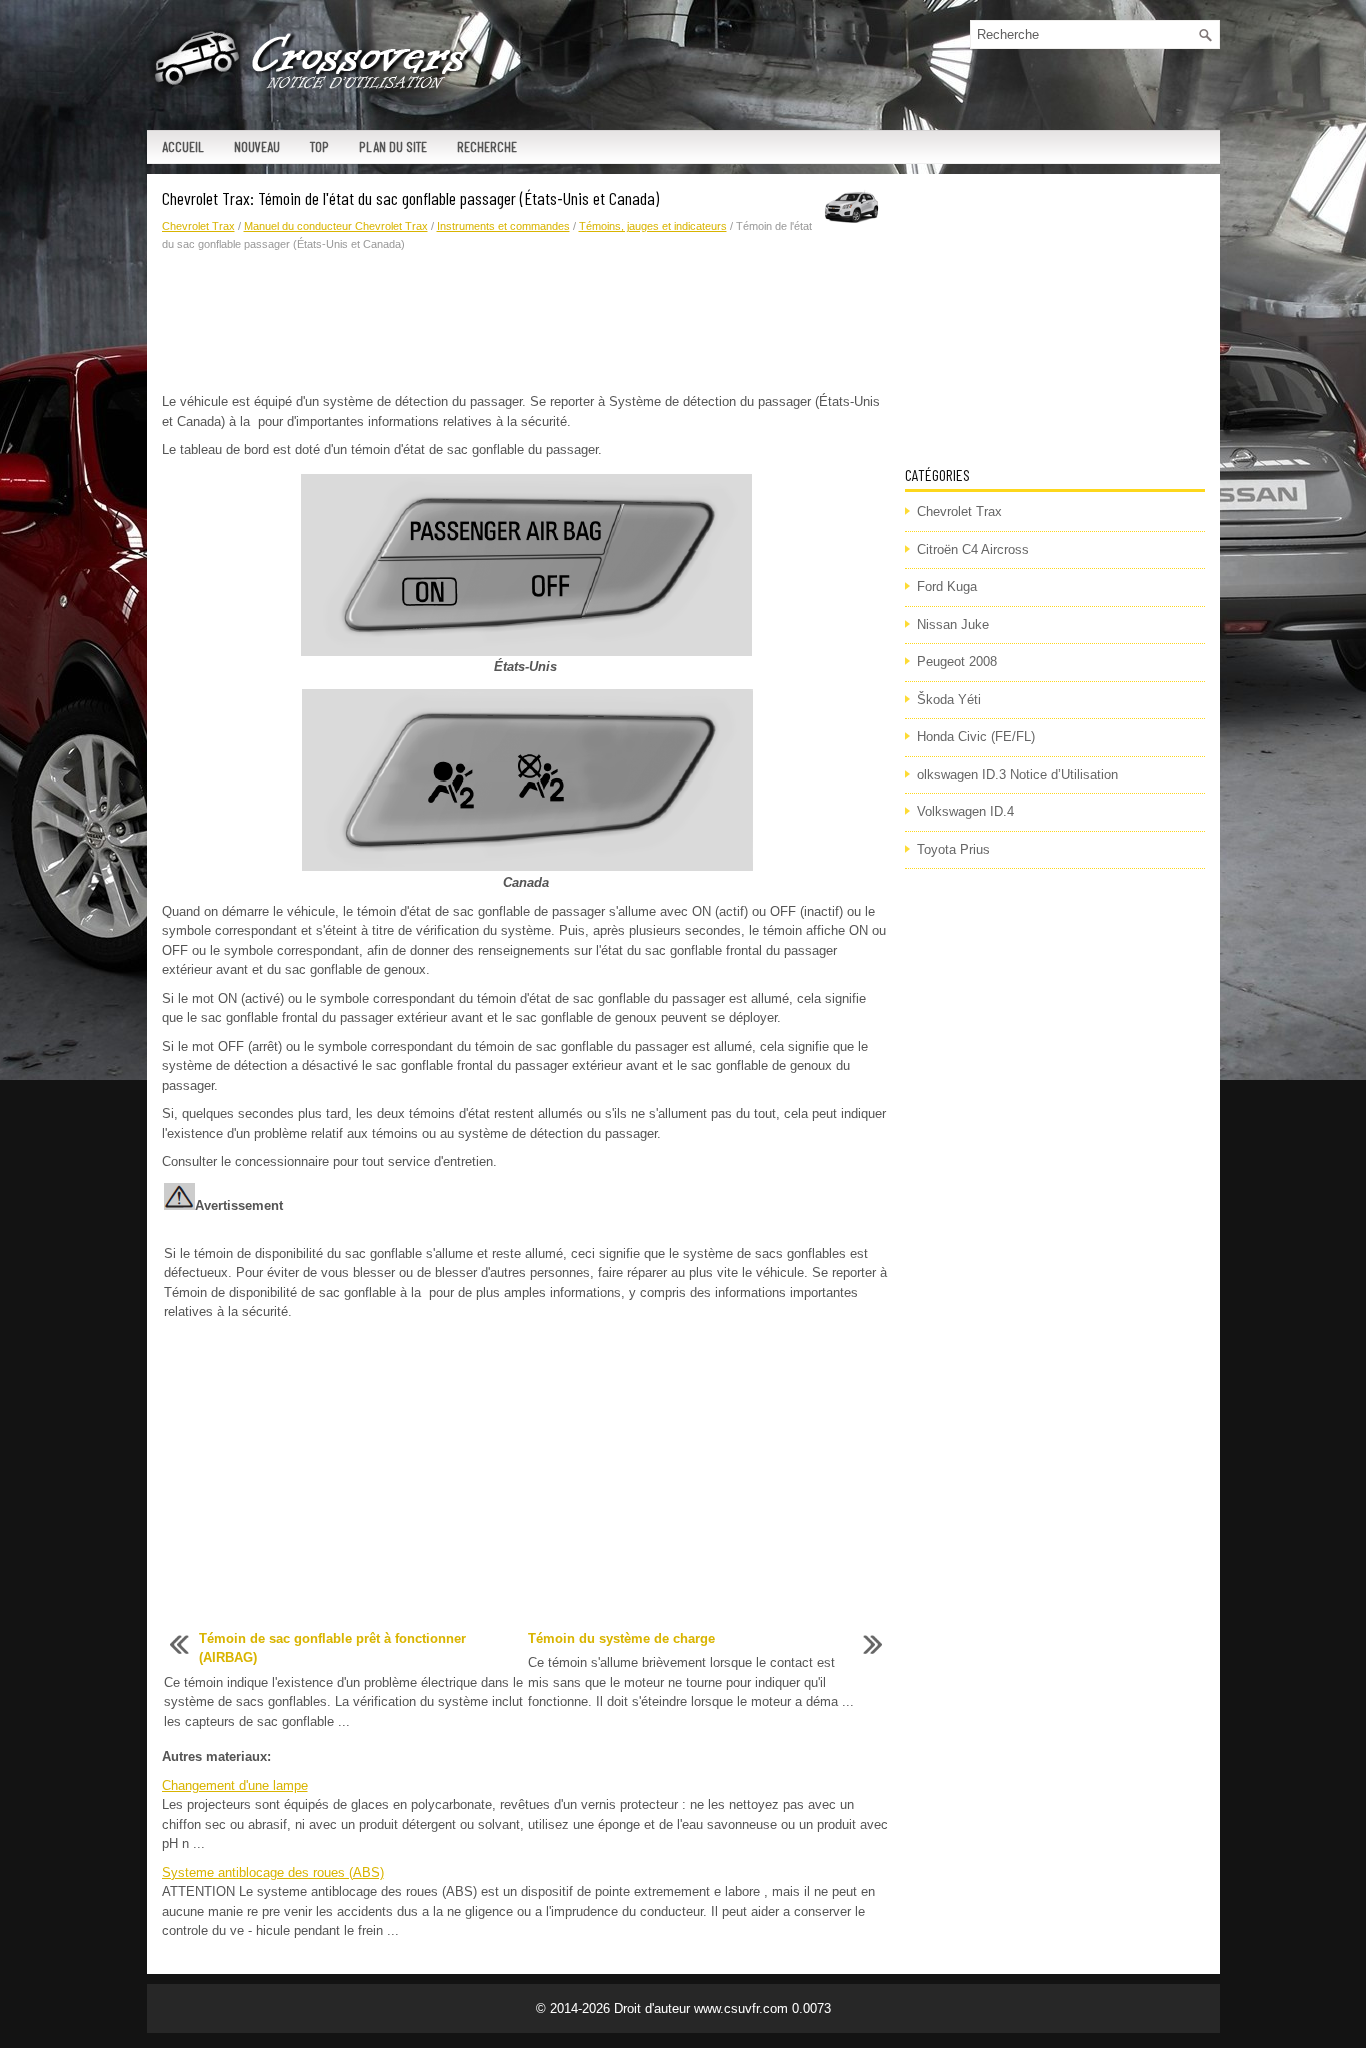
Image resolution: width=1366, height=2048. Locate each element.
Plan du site (393, 146)
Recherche (487, 146)
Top (319, 146)
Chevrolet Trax (198, 226)
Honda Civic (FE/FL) (976, 736)
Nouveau (257, 146)
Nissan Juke (953, 624)
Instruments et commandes (503, 226)
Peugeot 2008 (957, 661)
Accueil (183, 146)
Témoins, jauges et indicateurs (653, 226)
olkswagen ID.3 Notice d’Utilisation (1017, 774)
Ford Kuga (947, 586)
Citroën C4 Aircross (973, 549)
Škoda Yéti (949, 699)
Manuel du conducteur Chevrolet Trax (336, 226)
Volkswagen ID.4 (965, 811)
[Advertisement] (526, 323)
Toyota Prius (953, 849)
